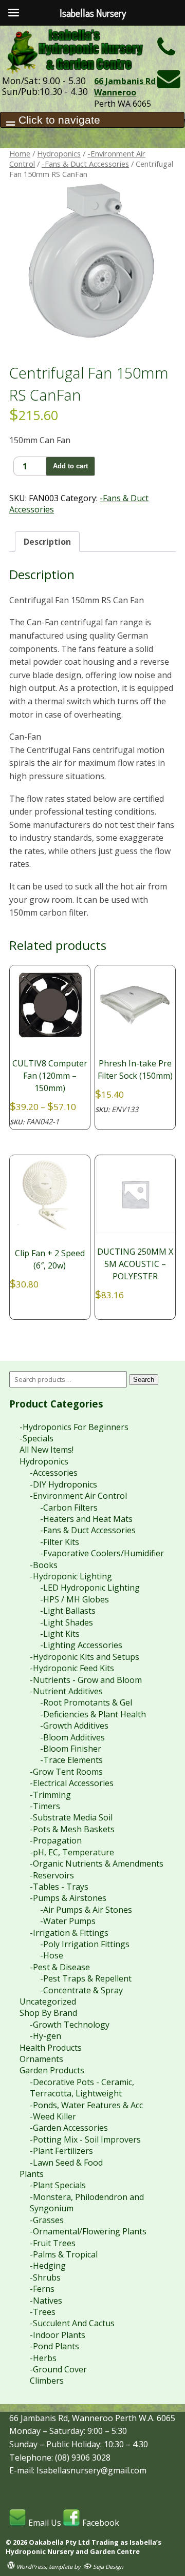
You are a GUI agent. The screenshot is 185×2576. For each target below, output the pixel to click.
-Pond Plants (54, 2346)
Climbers (47, 2381)
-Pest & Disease (60, 1967)
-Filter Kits (60, 1542)
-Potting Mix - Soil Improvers (85, 2139)
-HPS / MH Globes (75, 1599)
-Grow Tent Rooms (66, 1772)
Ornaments (41, 2059)
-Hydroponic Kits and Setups (85, 1657)
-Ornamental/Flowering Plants (88, 2231)
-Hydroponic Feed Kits (72, 1668)
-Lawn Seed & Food (66, 2163)
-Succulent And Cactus (72, 2323)
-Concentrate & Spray (81, 1990)
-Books (44, 1565)
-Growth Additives (74, 1726)
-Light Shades (67, 1622)
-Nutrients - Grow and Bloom (86, 1680)
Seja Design (107, 2567)
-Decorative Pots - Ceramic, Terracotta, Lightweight (82, 2088)
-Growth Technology (70, 2025)
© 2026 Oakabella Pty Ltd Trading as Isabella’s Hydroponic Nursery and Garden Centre (84, 2547)
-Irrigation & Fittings (69, 1933)
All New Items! (47, 1450)
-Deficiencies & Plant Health (93, 1714)
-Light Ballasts (68, 1611)
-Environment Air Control (78, 1496)
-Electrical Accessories (72, 1783)
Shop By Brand (48, 2013)
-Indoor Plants (58, 2335)
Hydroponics (59, 153)
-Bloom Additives (72, 1737)
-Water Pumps (68, 1921)
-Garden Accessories (69, 2128)
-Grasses (47, 2220)
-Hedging (48, 2266)
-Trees (43, 2312)
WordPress (30, 2567)
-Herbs (43, 2358)
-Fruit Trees (53, 2243)
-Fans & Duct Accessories (85, 164)
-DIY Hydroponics (63, 1484)
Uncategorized (48, 2002)
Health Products (51, 2048)
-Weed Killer (53, 2116)
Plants (32, 2174)
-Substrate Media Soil (71, 1817)
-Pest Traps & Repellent (86, 1978)
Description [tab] (47, 542)
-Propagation (56, 1840)
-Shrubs (45, 2277)
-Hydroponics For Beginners (74, 1427)
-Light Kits (60, 1634)
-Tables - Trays (59, 1887)
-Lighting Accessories (81, 1645)
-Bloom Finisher (71, 1749)
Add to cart (70, 466)
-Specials (36, 1438)
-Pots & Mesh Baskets (72, 1829)
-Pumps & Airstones (68, 1898)
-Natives (46, 2301)
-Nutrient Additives (66, 1691)
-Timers (45, 1806)
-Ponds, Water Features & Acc (86, 2105)
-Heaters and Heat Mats (86, 1519)
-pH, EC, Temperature (72, 1852)
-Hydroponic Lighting (71, 1576)
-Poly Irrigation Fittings (85, 1944)
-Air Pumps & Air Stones (86, 1910)
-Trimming (50, 1795)
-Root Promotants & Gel (86, 1702)
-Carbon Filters (69, 1508)
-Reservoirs (52, 1875)
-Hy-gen (45, 2036)
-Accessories (54, 1473)
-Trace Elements (71, 1760)
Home (20, 153)
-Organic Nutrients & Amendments (97, 1864)
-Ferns (42, 2289)
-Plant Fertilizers (61, 2151)
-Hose (52, 1955)
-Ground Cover (58, 2369)
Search (144, 1380)
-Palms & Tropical (64, 2254)
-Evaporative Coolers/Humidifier (102, 1553)
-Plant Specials (58, 2185)
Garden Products (52, 2070)
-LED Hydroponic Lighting (90, 1588)
